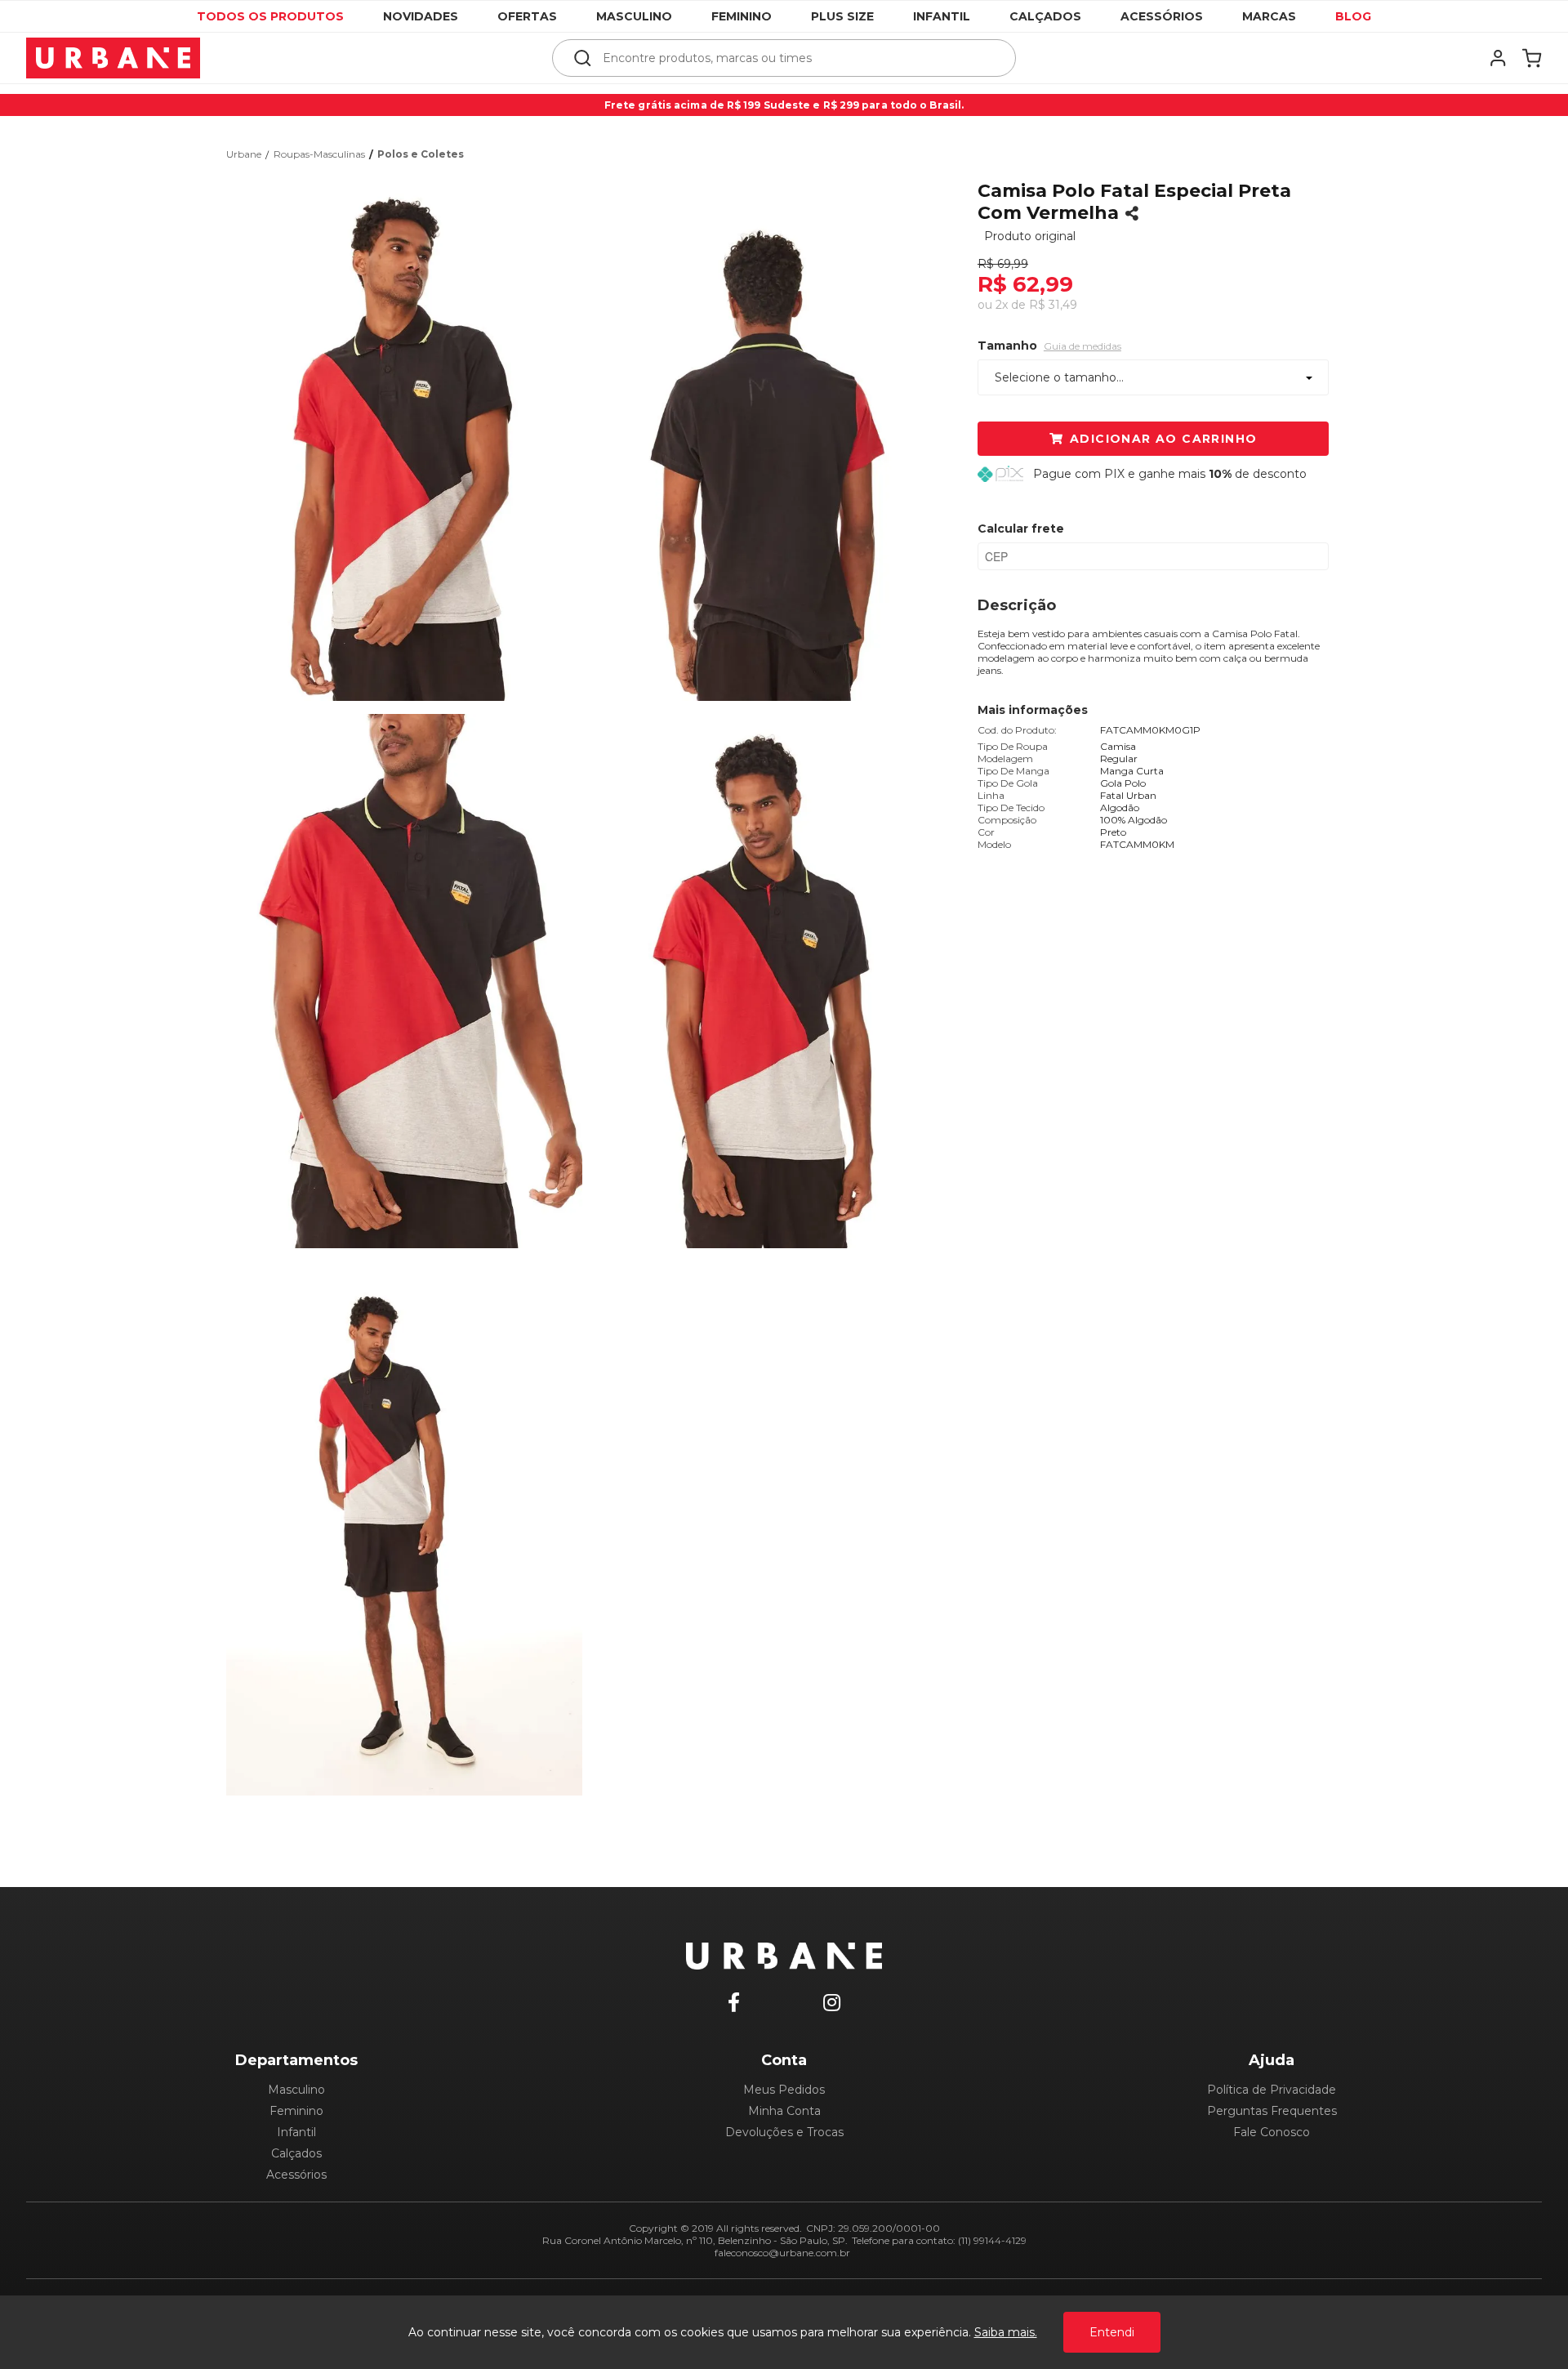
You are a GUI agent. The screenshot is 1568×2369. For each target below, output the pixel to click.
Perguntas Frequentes (1272, 2111)
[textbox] (795, 58)
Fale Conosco (1272, 2132)
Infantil (942, 16)
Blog (1353, 16)
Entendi (1112, 2332)
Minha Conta (784, 2111)
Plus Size (842, 16)
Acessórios (1162, 16)
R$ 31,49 (1053, 305)
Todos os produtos (270, 16)
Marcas (1269, 16)
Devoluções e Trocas (784, 2132)
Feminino (742, 16)
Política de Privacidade (1272, 2090)
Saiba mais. (1006, 2332)
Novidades (421, 16)
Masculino (634, 16)
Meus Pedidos (784, 2090)
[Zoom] (411, 432)
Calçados (1045, 16)
